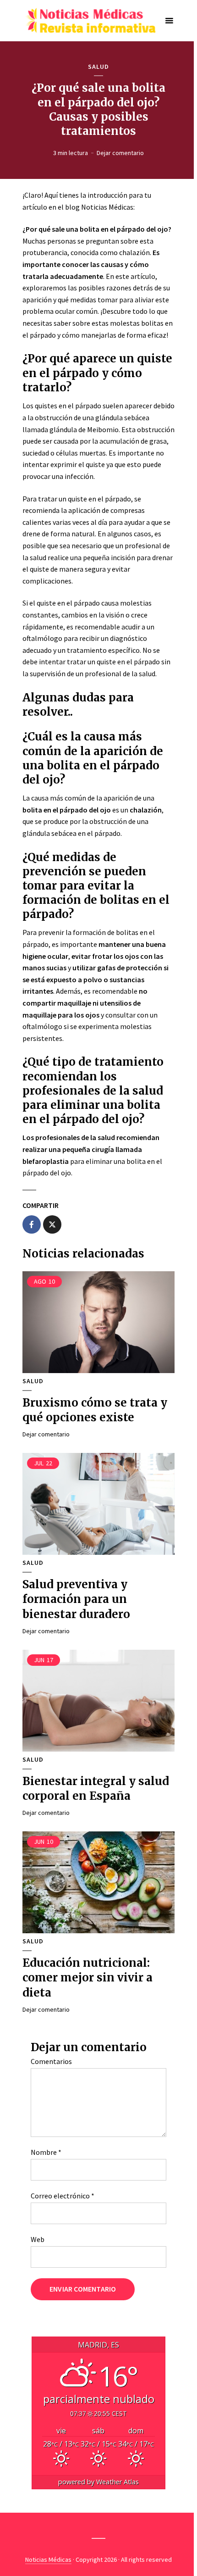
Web (38, 2239)
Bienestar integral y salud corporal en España (96, 1789)
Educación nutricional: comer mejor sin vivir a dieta (88, 1978)
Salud (98, 67)
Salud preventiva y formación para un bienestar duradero (76, 1599)
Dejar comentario (120, 153)
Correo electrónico (63, 2196)
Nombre (46, 2152)
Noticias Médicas (48, 2559)
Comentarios (51, 2061)
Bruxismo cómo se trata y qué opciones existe (95, 1410)
